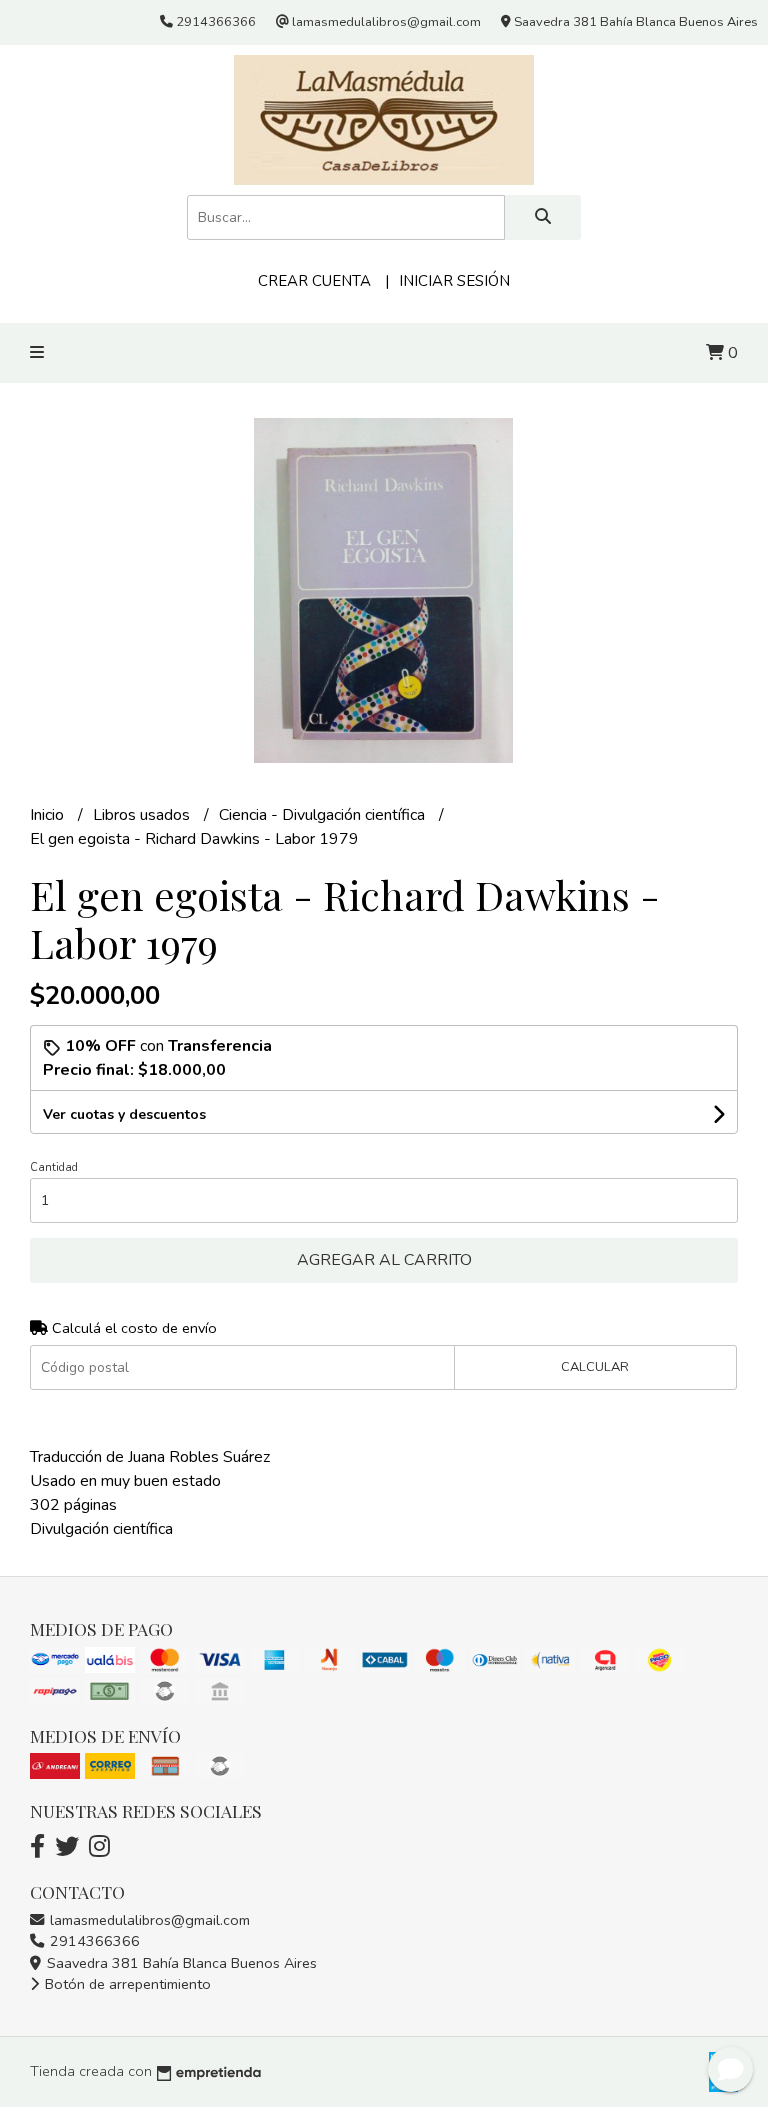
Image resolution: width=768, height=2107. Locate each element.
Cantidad (54, 1167)
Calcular (595, 1367)
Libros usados (143, 815)
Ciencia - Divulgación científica (324, 815)
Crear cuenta (314, 281)
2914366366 (93, 1941)
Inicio (49, 815)
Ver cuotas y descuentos (124, 1114)
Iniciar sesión (454, 281)
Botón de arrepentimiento (126, 1984)
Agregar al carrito (384, 1260)
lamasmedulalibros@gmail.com (148, 1920)
